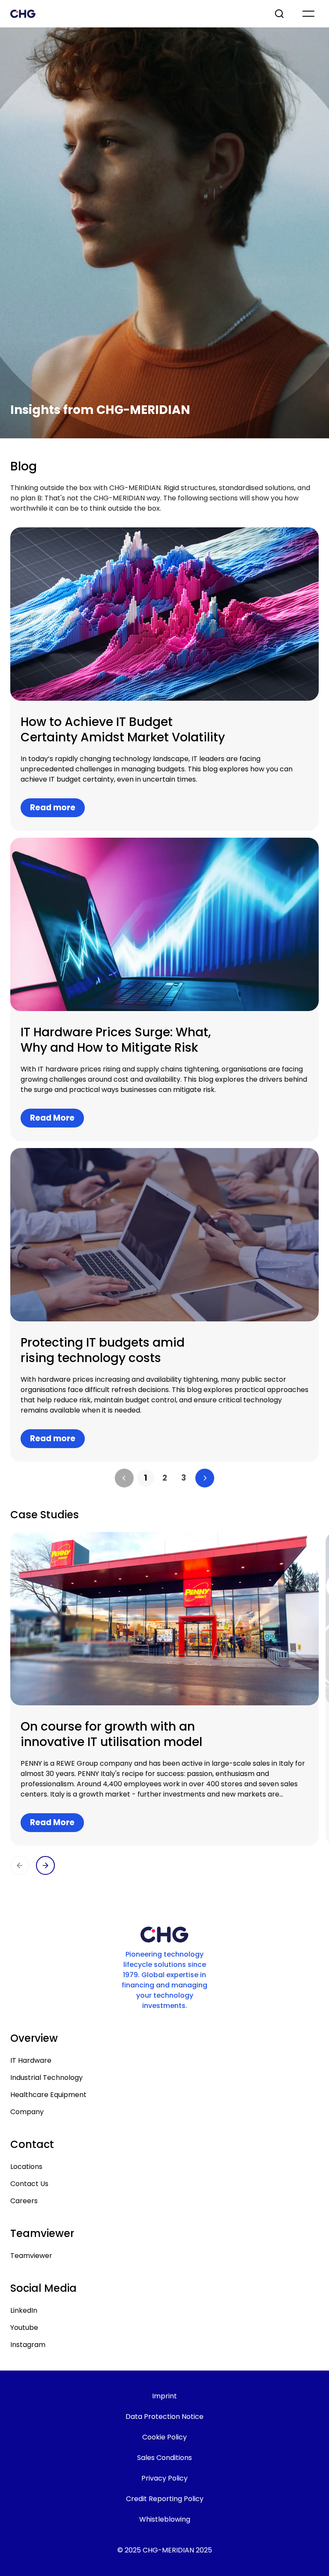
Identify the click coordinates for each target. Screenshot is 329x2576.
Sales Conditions (164, 2458)
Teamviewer (31, 2256)
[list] (164, 1478)
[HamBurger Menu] (308, 14)
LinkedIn (24, 2310)
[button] (124, 1478)
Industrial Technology (46, 2078)
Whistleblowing (165, 2519)
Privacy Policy (164, 2478)
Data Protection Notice (164, 2417)
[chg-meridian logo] (135, 14)
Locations (26, 2167)
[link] (146, 1478)
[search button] (280, 14)
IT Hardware (31, 2060)
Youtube (24, 2328)
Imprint (164, 2396)
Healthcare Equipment (48, 2095)
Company (27, 2112)
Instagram (28, 2345)
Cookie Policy (164, 2437)
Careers (24, 2201)
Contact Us (29, 2184)
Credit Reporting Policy (165, 2499)
